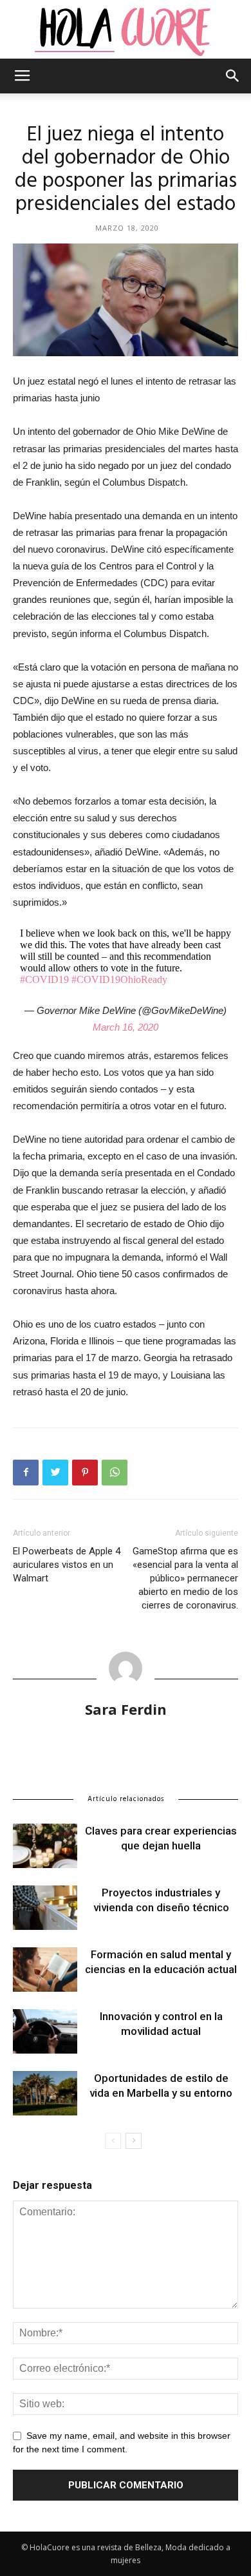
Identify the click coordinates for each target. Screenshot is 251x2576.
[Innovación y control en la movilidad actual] (45, 2031)
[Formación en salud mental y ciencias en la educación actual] (45, 1970)
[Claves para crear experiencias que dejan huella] (45, 1846)
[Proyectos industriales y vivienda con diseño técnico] (45, 1908)
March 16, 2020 (126, 1027)
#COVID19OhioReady (119, 979)
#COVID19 (44, 979)
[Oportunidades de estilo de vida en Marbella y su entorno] (45, 2093)
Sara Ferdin (126, 1709)
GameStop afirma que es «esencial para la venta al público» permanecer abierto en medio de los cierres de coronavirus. (185, 1578)
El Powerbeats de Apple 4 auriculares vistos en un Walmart (67, 1565)
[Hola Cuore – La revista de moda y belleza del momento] (126, 30)
